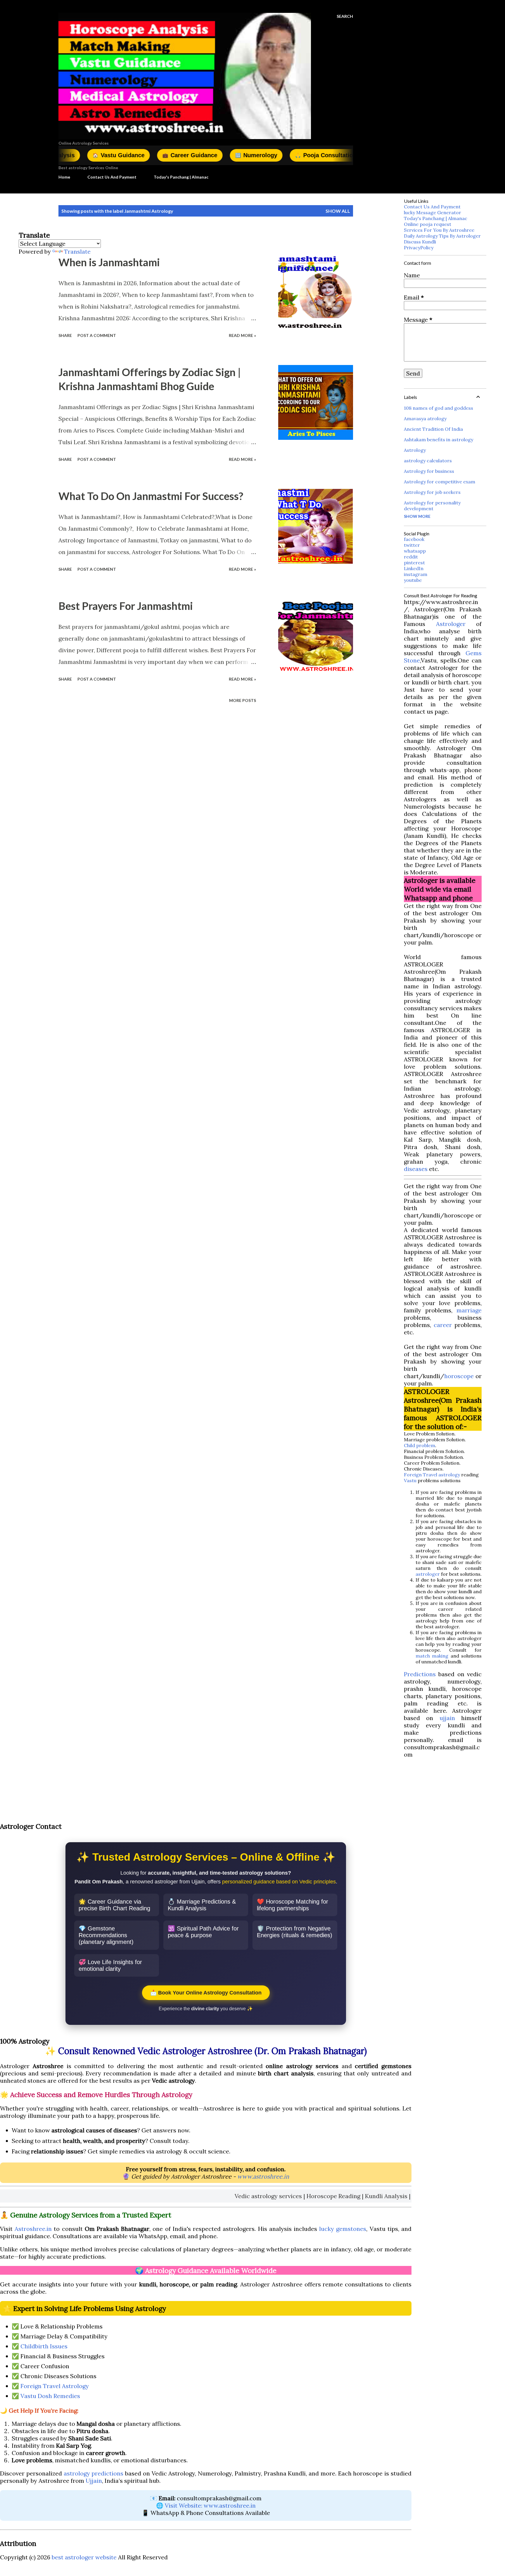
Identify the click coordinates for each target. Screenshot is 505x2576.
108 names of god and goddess (439, 408)
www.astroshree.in (263, 2176)
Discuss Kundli (420, 242)
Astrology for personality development (432, 506)
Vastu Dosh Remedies (50, 2396)
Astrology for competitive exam (440, 482)
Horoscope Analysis (324, 155)
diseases (416, 1169)
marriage (469, 1310)
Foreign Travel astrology (432, 1475)
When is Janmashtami (109, 262)
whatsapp (415, 551)
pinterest (414, 563)
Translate (77, 251)
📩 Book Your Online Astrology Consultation (206, 1993)
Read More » (242, 335)
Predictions (420, 1674)
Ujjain (94, 2481)
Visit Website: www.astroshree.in (210, 2505)
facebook (414, 539)
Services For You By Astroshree (439, 230)
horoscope (459, 1376)
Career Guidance (108, 155)
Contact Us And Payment (112, 177)
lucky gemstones (343, 2229)
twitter (412, 545)
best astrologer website (84, 2557)
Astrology (415, 450)
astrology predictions (94, 2473)
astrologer (428, 1574)
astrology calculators (428, 461)
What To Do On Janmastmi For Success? (151, 496)
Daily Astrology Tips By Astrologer (442, 236)
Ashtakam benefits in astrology (439, 440)
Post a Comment (97, 335)
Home (64, 177)
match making (432, 1656)
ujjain (447, 1718)
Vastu (410, 1480)
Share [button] (65, 335)
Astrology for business (429, 471)
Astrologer (451, 624)
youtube (413, 580)
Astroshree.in (33, 2229)
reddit (411, 557)
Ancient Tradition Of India (433, 429)
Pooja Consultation (243, 155)
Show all (338, 211)
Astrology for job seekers (432, 492)
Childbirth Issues (44, 2346)
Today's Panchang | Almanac (181, 177)
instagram (416, 574)
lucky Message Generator (433, 212)
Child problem (420, 1445)
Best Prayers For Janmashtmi (126, 606)
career (443, 1325)
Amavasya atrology (425, 418)
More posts (243, 700)
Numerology (174, 155)
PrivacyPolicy (419, 248)
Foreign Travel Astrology (55, 2386)
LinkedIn (414, 568)
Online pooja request (428, 224)
